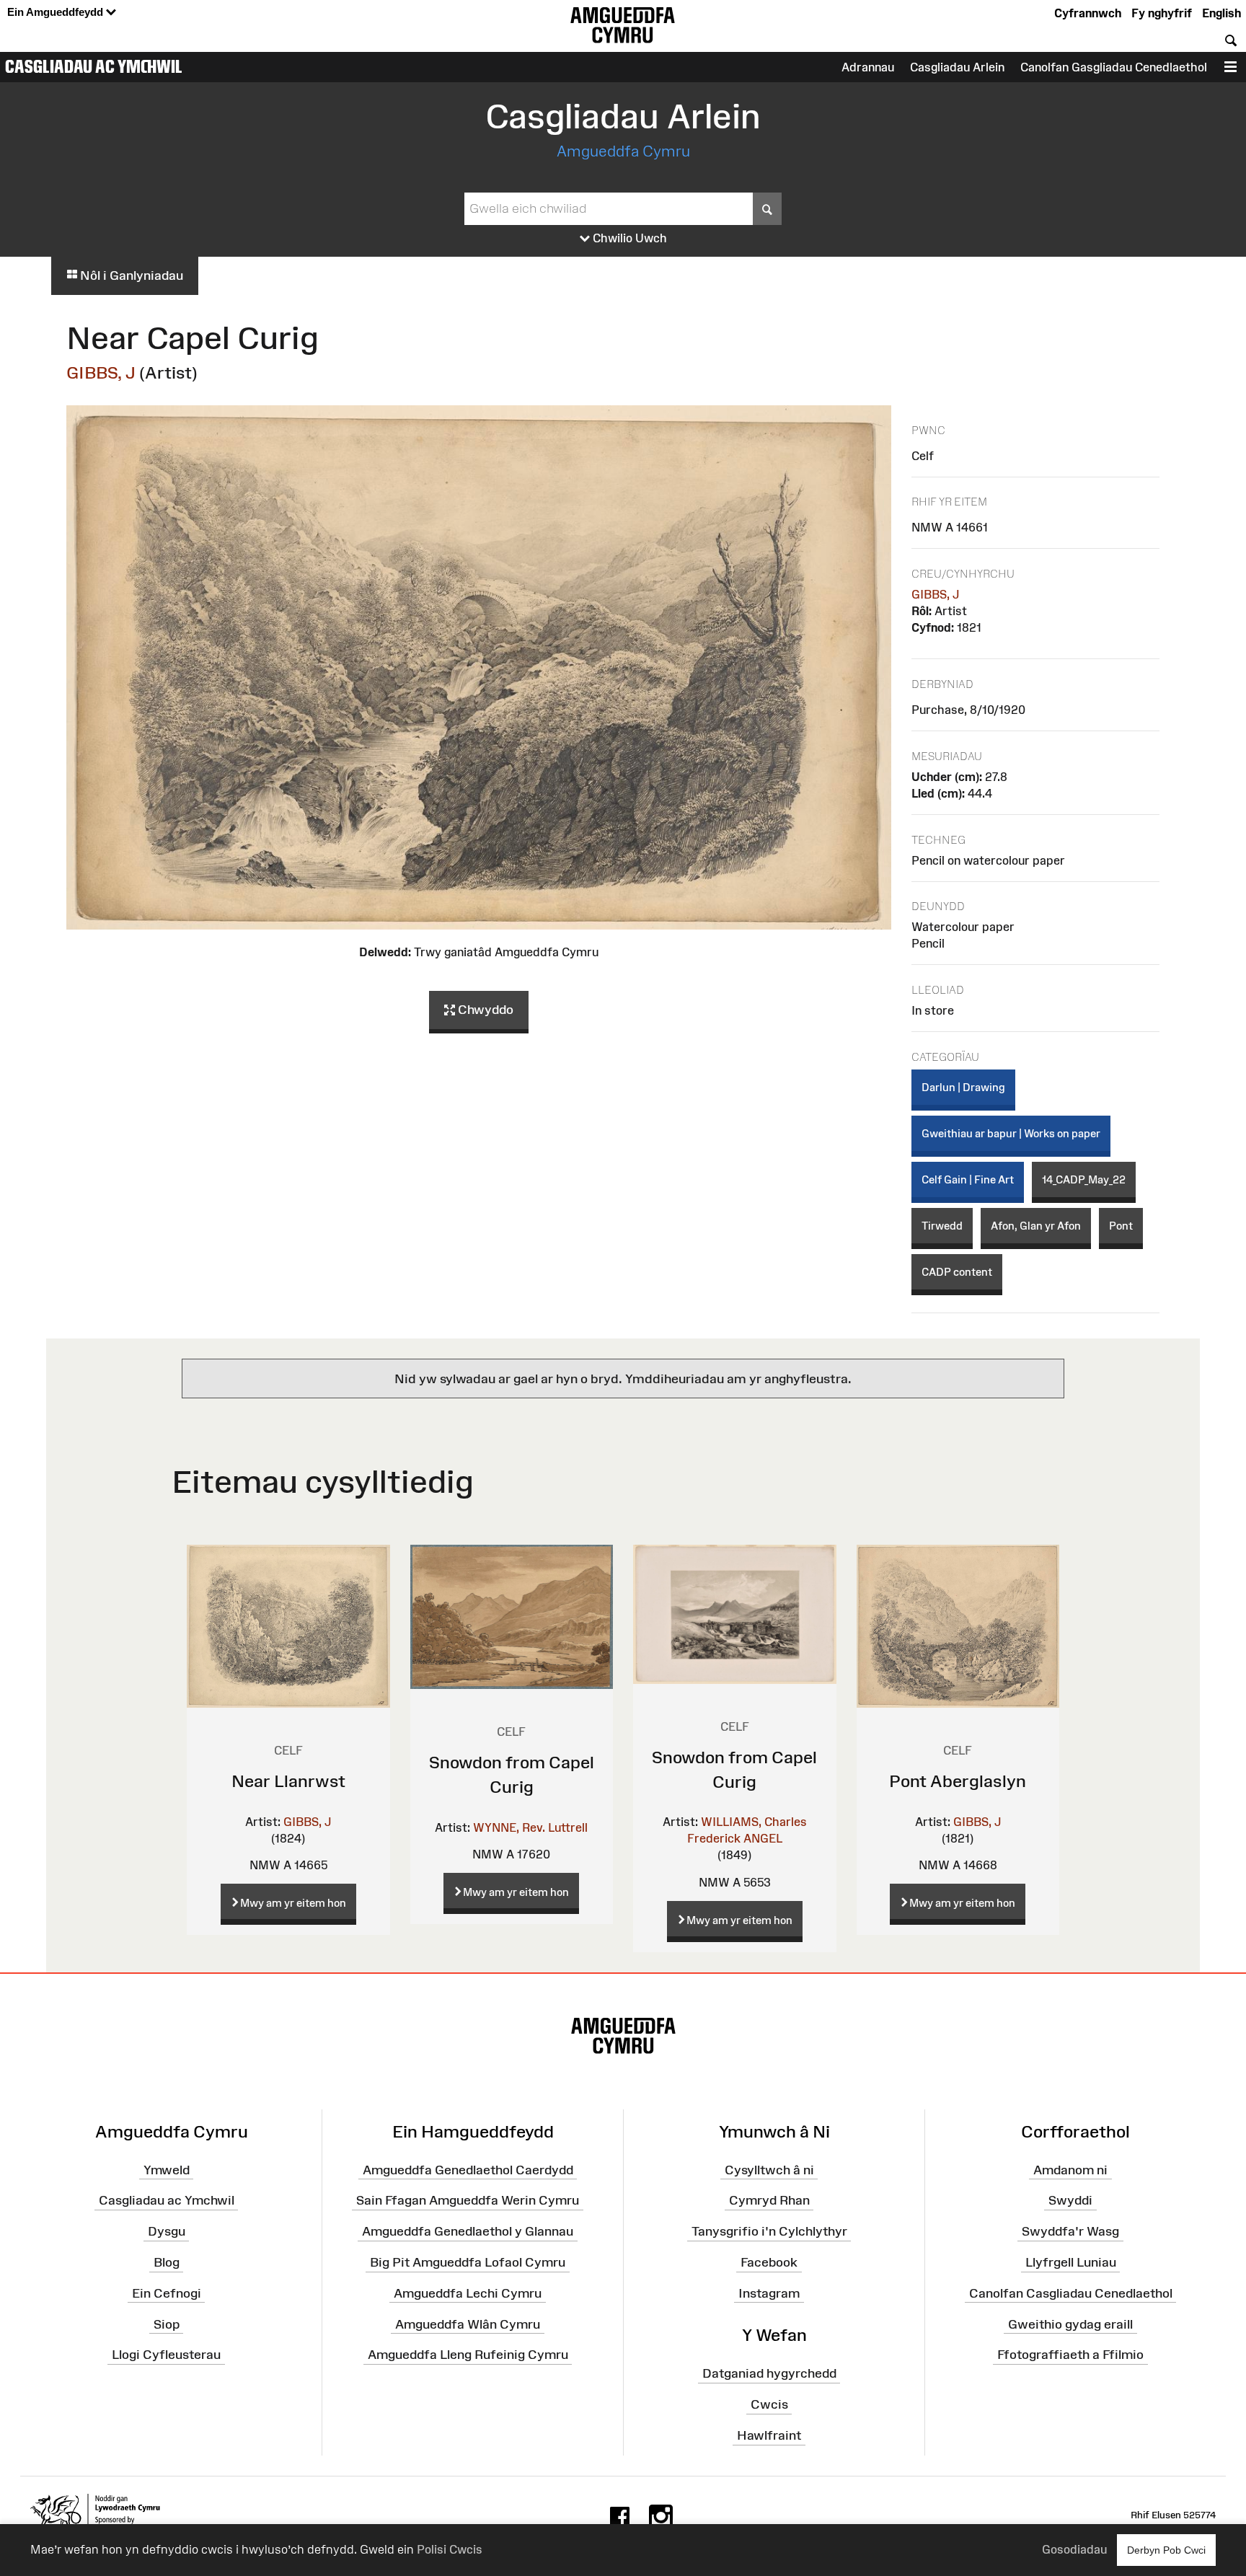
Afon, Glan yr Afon (1036, 1226)
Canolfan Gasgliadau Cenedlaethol (1114, 67)
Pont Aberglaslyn (958, 1781)
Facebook (769, 2262)
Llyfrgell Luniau (1071, 2262)
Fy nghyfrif (1162, 13)
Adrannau (868, 67)
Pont (1121, 1226)
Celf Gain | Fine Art (968, 1179)
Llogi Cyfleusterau (166, 2355)
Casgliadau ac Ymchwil (94, 66)
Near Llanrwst (288, 1781)
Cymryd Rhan (769, 2200)
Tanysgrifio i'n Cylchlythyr (769, 2231)
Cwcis (769, 2404)
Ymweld (167, 2169)
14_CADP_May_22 (1084, 1179)
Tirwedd (942, 1226)
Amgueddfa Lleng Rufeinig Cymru (468, 2355)
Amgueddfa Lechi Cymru (468, 2293)
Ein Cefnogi (167, 2293)
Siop (167, 2324)
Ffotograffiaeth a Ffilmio (1070, 2355)
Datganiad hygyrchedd (769, 2373)
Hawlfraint (769, 2435)
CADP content (957, 1272)
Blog (167, 2262)
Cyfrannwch (1088, 13)
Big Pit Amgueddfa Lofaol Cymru (468, 2262)
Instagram (769, 2293)
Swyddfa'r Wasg (1070, 2231)
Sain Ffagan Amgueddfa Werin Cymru (468, 2200)
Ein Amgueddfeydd (57, 12)
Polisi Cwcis (450, 2549)
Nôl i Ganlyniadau (130, 275)
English (1221, 13)
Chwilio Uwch (628, 238)
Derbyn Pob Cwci (1166, 2550)
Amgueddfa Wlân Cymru (468, 2324)
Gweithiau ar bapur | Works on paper (1011, 1133)
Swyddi (1070, 2200)
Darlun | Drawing (963, 1087)
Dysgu (167, 2231)
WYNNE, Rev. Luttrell (530, 1827)
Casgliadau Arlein (957, 67)
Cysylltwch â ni (769, 2169)
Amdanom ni (1070, 2169)
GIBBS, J (101, 372)
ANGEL (763, 1838)
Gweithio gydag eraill (1070, 2324)
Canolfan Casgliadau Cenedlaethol (1071, 2293)
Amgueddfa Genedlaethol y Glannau (468, 2231)
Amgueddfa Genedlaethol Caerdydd (468, 2169)
